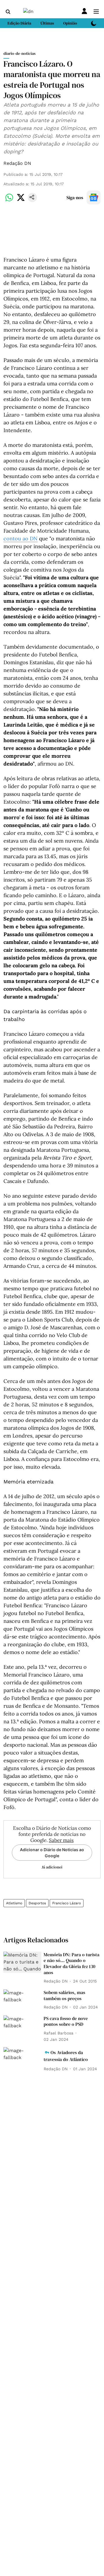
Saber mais (61, 1840)
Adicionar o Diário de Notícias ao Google (52, 1853)
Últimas (47, 23)
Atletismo (14, 1903)
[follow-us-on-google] (94, 197)
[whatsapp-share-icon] (9, 200)
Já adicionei (52, 1867)
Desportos (37, 1903)
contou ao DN (21, 538)
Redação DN (17, 163)
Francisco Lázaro (67, 1903)
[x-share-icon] (21, 200)
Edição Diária (19, 23)
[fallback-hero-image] (22, 1962)
